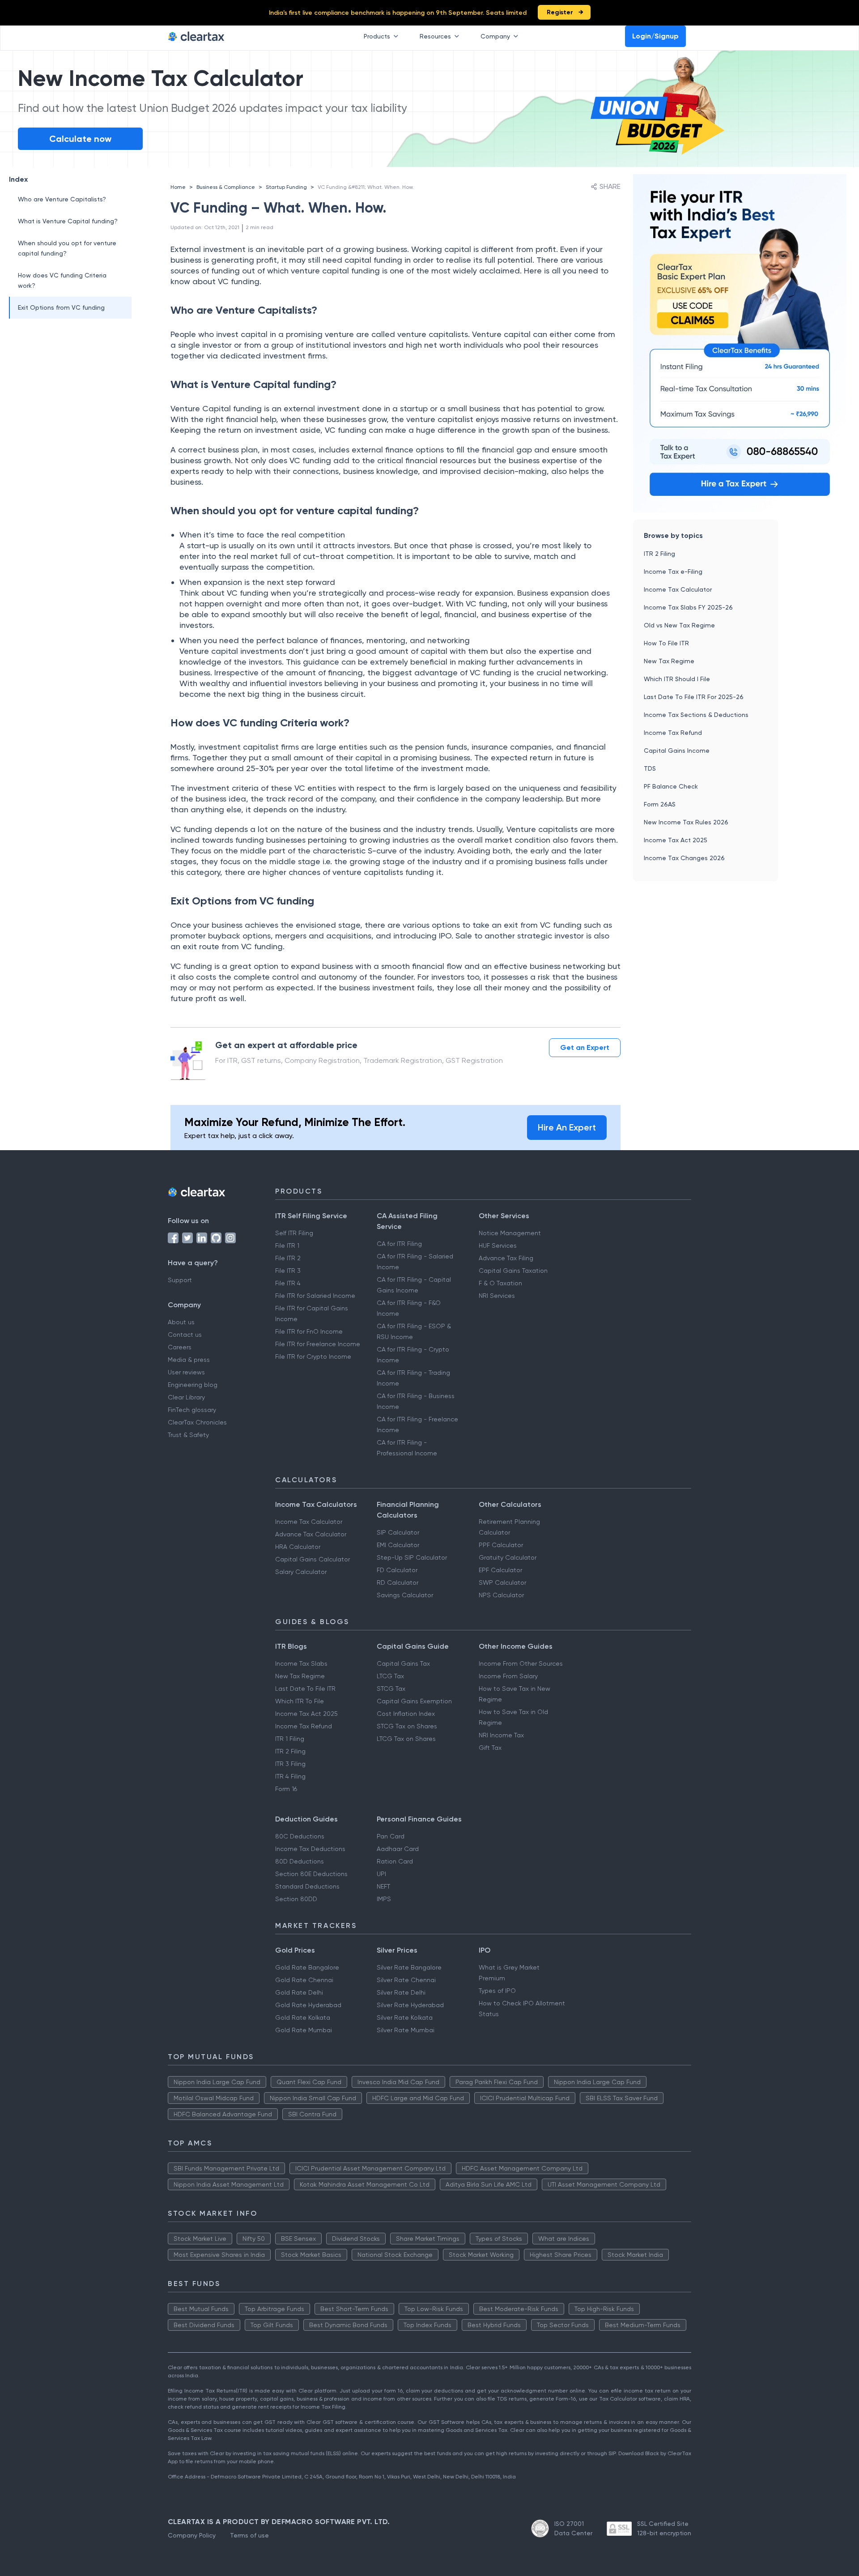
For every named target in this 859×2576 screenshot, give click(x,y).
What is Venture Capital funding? (68, 221)
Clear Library (186, 1397)
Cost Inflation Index (406, 1714)
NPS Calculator (501, 1595)
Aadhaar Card (398, 1849)
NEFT (383, 1886)
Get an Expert (585, 1047)
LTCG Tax (390, 1676)
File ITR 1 (287, 1245)
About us (181, 1322)
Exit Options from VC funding (61, 307)
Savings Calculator (405, 1595)
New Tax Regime (669, 661)
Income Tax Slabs (301, 1663)
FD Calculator (397, 1570)
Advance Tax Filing (506, 1258)
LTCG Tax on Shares (406, 1739)
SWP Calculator (502, 1582)
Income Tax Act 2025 (676, 840)
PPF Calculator (501, 1545)
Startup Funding (286, 187)
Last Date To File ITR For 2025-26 (694, 697)
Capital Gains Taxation (513, 1271)
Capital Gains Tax (403, 1663)
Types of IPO (497, 1991)
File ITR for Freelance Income (318, 1344)
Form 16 (286, 1789)
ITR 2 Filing (659, 554)
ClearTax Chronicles (197, 1422)
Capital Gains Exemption (414, 1701)
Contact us (185, 1335)
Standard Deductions (307, 1886)
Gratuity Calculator (508, 1557)
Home (178, 187)
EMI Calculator (398, 1545)
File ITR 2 (288, 1258)
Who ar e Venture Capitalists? (62, 199)
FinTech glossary (192, 1410)
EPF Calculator (500, 1570)
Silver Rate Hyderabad (410, 2005)
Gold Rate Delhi (299, 1992)
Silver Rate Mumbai (406, 2030)
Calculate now (80, 139)
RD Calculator (398, 1582)
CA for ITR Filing (399, 1244)
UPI (381, 1874)
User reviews (186, 1372)
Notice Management (510, 1233)
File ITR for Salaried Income (315, 1296)
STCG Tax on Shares (407, 1726)
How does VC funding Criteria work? (62, 280)
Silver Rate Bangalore (409, 1967)
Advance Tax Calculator (311, 1534)
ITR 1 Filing (290, 1739)
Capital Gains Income (677, 751)
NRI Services (497, 1296)
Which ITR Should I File (677, 679)
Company (495, 36)
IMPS (384, 1899)
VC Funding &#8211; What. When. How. (366, 187)
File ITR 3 (288, 1271)
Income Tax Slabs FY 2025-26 (688, 607)
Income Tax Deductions (310, 1849)
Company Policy (192, 2535)
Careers (180, 1347)
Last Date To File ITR (305, 1689)
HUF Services (498, 1245)
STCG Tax (391, 1689)
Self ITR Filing (294, 1233)
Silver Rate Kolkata (405, 2017)
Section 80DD (296, 1899)
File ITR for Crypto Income (313, 1356)
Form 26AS (660, 804)
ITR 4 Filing (290, 1776)
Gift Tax (490, 1748)
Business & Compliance (226, 187)
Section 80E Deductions (311, 1874)
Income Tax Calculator (678, 589)
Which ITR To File (300, 1701)
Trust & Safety (188, 1435)
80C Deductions (300, 1836)
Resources (435, 36)
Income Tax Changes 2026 (684, 858)
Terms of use (249, 2535)
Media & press (189, 1360)
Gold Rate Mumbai (304, 2030)
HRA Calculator (298, 1547)
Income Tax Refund (673, 733)
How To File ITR (666, 643)
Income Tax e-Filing (673, 571)
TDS (650, 768)
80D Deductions (300, 1861)
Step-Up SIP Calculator (412, 1557)
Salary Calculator (301, 1572)
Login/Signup (655, 36)
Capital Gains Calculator (313, 1559)
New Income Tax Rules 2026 (686, 822)
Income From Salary (508, 1676)
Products (377, 36)
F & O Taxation (500, 1283)
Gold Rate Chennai (304, 1980)
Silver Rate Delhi (401, 1992)
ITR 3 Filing (290, 1764)
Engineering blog (193, 1385)
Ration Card (395, 1861)
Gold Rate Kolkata (303, 2017)
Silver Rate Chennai (406, 1980)
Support (180, 1280)
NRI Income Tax (501, 1735)
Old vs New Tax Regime (679, 625)
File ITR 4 (288, 1283)
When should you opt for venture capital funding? (67, 248)
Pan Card (391, 1836)
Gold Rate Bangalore (307, 1967)
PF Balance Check (671, 786)
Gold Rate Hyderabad (308, 2005)
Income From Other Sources (521, 1663)
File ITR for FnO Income (309, 1331)
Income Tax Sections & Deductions (696, 715)
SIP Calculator (398, 1532)
